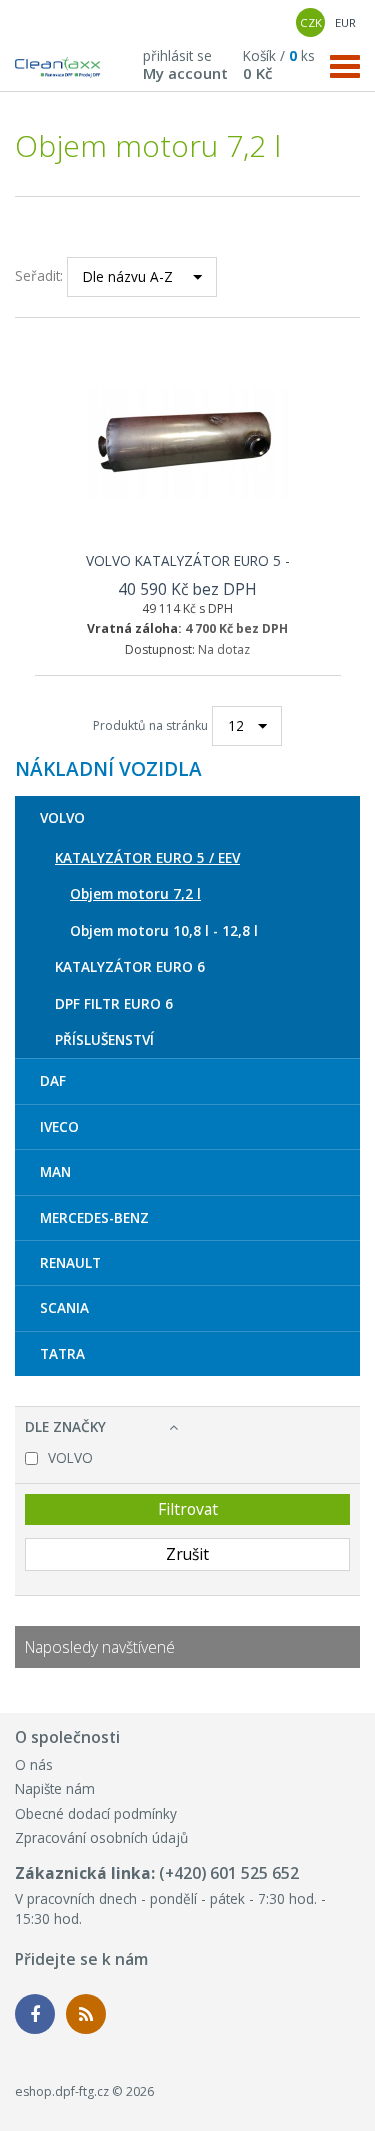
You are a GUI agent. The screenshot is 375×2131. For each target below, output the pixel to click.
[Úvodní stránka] (58, 69)
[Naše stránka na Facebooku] (35, 2014)
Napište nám (55, 1788)
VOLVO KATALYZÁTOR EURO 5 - (188, 560)
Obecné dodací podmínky (96, 1813)
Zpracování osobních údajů (101, 1837)
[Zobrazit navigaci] (345, 64)
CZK (311, 22)
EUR (345, 22)
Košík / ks (279, 63)
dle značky (65, 1426)
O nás (34, 1764)
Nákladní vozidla (108, 769)
